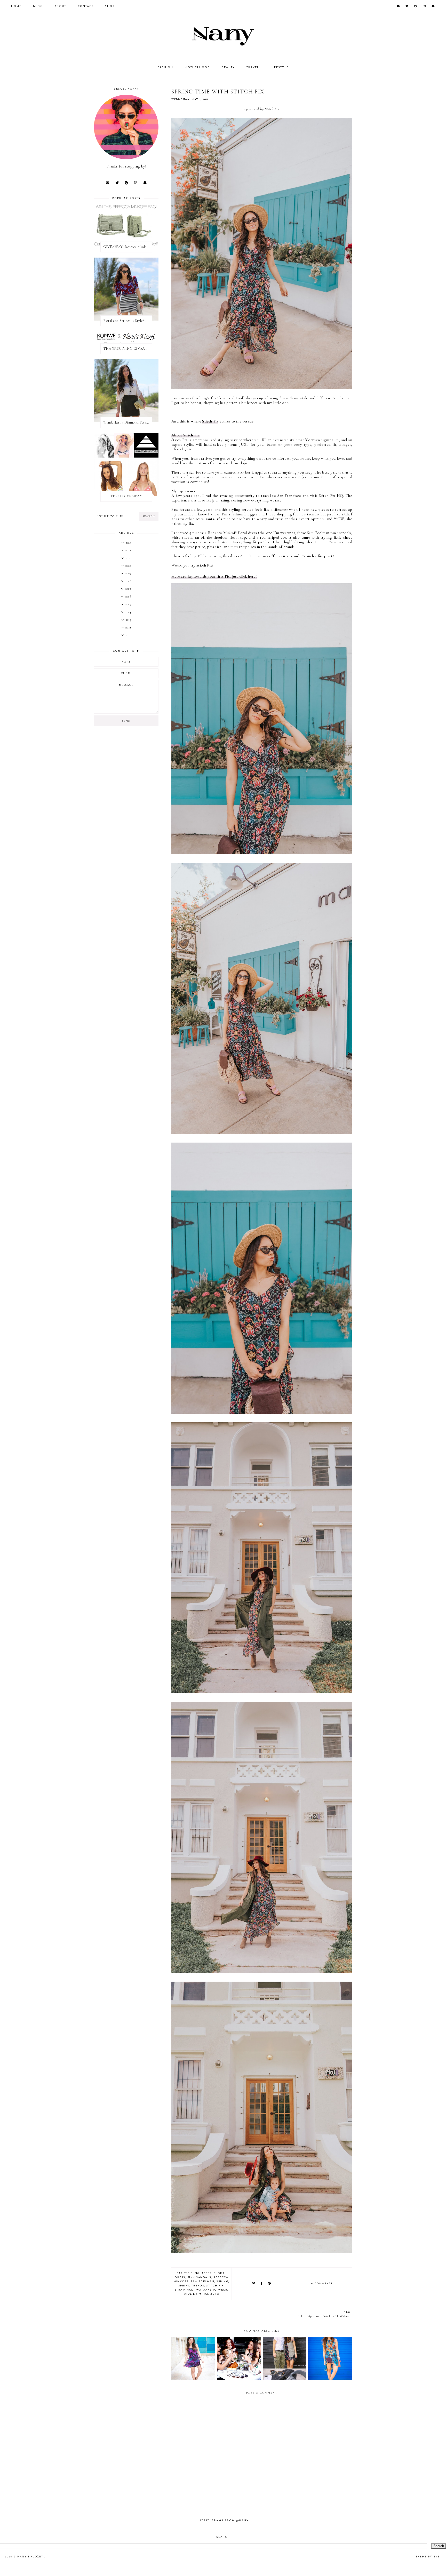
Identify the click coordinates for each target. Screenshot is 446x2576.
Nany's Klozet (31, 2557)
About (60, 6)
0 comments (322, 2284)
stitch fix (215, 2286)
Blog (38, 6)
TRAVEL (253, 67)
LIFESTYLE (280, 67)
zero (215, 2294)
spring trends (191, 2286)
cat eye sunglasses (194, 2273)
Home (16, 6)
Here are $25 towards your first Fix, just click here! (214, 576)
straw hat (184, 2290)
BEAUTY (228, 67)
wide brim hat (196, 2294)
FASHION (165, 67)
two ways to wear (211, 2290)
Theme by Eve (428, 2557)
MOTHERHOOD (197, 67)
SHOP (110, 6)
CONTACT (86, 6)
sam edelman (203, 2282)
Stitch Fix (210, 421)
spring (222, 2282)
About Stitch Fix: (186, 435)
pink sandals (199, 2278)
